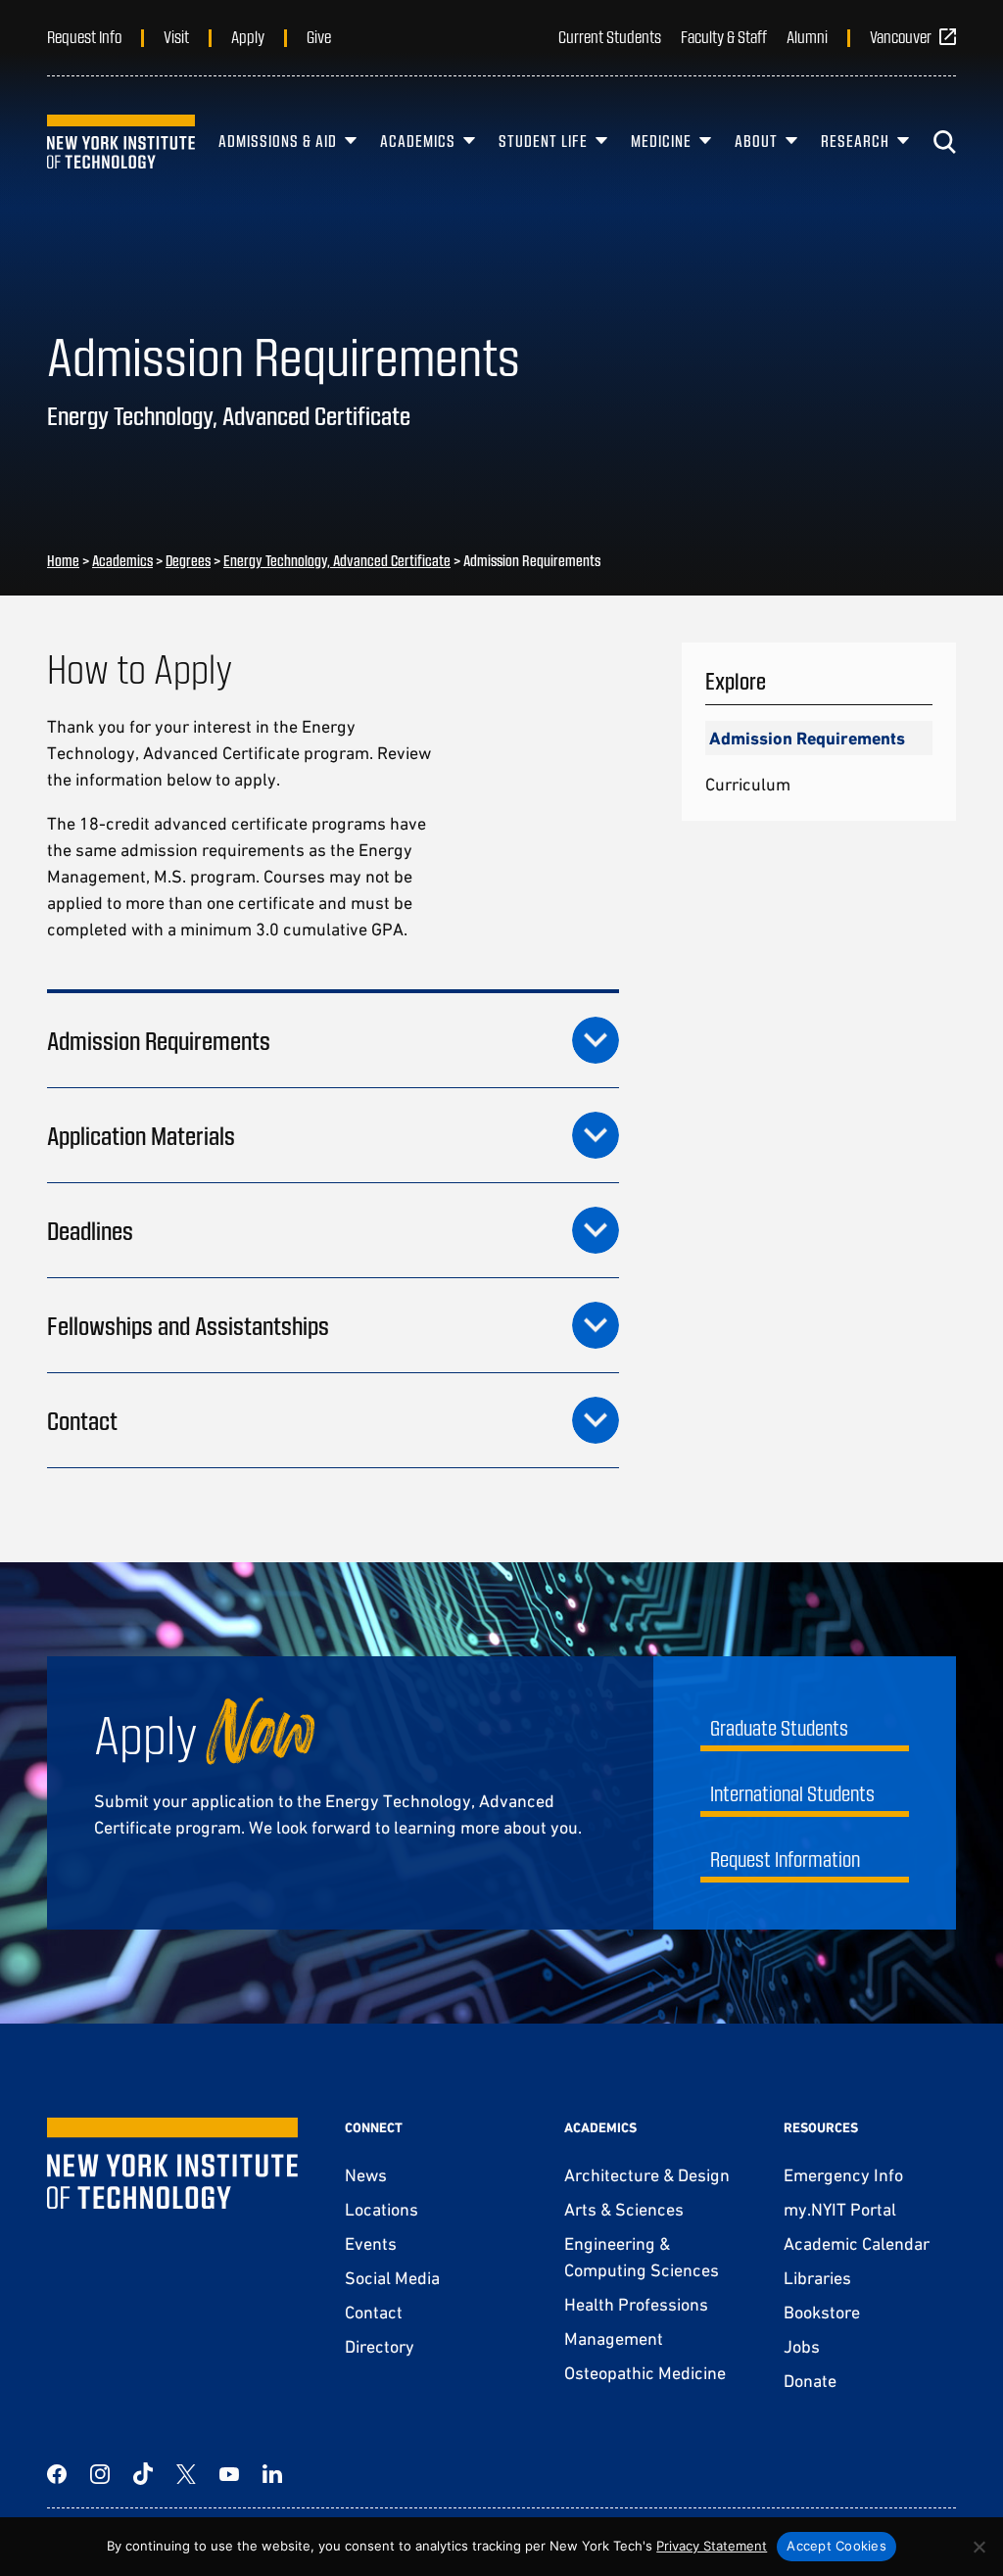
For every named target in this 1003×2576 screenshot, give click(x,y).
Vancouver (901, 36)
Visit (176, 36)
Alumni (807, 36)
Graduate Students (779, 1727)
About (756, 141)
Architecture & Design (647, 2175)
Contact (374, 2312)
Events (371, 2243)
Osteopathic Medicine (645, 2373)
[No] (979, 2547)
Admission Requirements (807, 738)
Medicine (661, 141)
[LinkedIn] (272, 2474)
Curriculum (748, 784)
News (366, 2175)
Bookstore (822, 2312)
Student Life (543, 141)
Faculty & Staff (724, 36)
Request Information (785, 1859)
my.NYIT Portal (840, 2209)
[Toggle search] (944, 142)
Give (319, 36)
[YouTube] (229, 2474)
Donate (810, 2381)
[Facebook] (57, 2474)
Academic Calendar (857, 2243)
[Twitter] (186, 2474)
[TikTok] (143, 2474)
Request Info (84, 36)
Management (614, 2338)
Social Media (392, 2278)
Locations (382, 2209)
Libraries (817, 2278)
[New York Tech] (121, 142)
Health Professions (636, 2304)
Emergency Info (843, 2175)
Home (63, 560)
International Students (792, 1793)
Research (855, 141)
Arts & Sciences (624, 2209)
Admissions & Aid (278, 141)
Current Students (610, 36)
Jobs (802, 2346)
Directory (380, 2346)
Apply (248, 36)
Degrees (188, 560)
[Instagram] (100, 2474)
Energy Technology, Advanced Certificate (337, 560)
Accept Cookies (836, 2546)
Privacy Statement (712, 2546)
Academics (418, 141)
